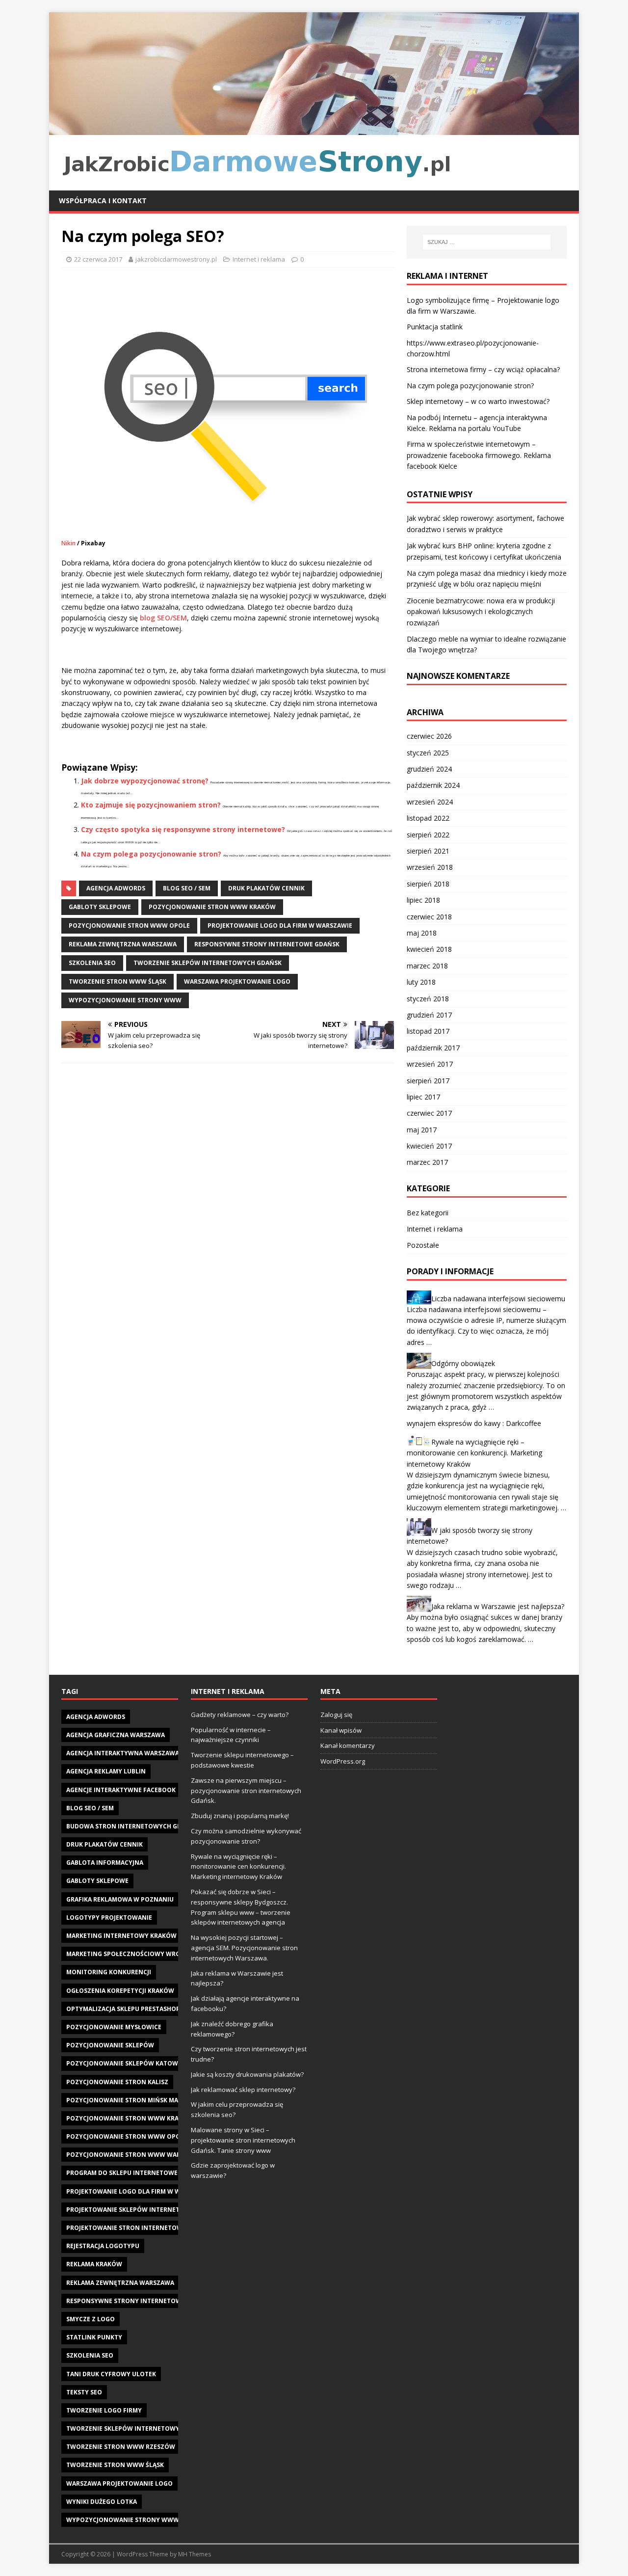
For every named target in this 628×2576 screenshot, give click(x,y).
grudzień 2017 (429, 1015)
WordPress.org (343, 1761)
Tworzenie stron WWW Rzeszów (121, 2447)
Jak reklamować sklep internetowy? (243, 2090)
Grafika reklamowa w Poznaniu (120, 1899)
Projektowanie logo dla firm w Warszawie (280, 926)
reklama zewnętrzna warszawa (123, 944)
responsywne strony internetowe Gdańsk (267, 944)
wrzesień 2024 (430, 802)
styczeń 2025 (428, 753)
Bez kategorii (428, 1213)
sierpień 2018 (428, 884)
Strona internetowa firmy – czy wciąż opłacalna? (483, 369)
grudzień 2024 (429, 769)
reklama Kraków (94, 2264)
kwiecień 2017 (429, 1146)
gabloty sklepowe (100, 907)
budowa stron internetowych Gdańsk (132, 1826)
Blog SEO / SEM (187, 888)
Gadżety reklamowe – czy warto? (240, 1715)
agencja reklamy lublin (106, 1771)
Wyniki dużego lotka (102, 2502)
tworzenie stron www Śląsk (118, 981)
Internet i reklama (259, 259)
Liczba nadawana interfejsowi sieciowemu (498, 1298)
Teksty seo (84, 2392)
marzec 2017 (427, 1162)
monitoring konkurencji (109, 1972)
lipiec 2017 (423, 1097)
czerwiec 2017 (429, 1113)
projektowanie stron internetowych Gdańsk (144, 2228)
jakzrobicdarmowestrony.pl (176, 259)
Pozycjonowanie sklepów (110, 2045)
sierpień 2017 (428, 1081)
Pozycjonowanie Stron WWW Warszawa (134, 2155)
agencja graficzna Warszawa (116, 1735)
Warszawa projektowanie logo (237, 981)
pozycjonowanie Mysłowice (114, 2027)
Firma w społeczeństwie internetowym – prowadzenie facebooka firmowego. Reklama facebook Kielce (479, 455)
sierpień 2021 (428, 851)
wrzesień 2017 (430, 1064)
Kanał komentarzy (348, 1745)
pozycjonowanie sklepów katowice (127, 2063)
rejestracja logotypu (103, 2246)
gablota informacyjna (105, 1863)
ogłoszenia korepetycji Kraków (120, 1991)
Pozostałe (423, 1245)
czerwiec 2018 (429, 917)
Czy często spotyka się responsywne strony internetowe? (183, 829)
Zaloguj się (336, 1715)
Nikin (68, 543)
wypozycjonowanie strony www (125, 1000)
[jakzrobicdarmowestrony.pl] (314, 129)
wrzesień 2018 (430, 867)
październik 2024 (433, 785)
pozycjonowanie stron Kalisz (117, 2082)
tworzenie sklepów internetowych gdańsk (208, 963)
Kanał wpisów (341, 1730)
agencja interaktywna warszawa (123, 1753)
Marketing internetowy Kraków (121, 1936)
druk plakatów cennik (266, 888)
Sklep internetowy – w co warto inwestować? (478, 401)
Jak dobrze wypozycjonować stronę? (145, 781)
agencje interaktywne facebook (121, 1790)
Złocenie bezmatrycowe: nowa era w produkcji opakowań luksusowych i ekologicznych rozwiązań (481, 612)
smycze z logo (91, 2319)
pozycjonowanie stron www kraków (212, 907)
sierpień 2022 (428, 835)
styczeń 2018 (428, 999)
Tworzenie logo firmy (104, 2410)
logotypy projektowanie (109, 1918)
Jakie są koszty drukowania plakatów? (247, 2074)
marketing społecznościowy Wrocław (132, 1954)
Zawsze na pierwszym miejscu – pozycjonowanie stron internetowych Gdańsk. (246, 1791)
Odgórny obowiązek (463, 1363)
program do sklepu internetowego (127, 2173)
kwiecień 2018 (429, 949)
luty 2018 (421, 982)
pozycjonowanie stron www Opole (129, 926)
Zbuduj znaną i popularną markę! (240, 1816)
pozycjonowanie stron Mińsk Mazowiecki (137, 2100)
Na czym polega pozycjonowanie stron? (151, 854)
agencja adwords (116, 888)
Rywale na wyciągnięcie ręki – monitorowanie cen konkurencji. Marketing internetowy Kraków (474, 1453)
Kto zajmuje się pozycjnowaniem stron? (151, 805)
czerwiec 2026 (429, 736)
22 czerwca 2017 (98, 259)
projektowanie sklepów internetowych (134, 2210)
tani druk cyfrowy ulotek (111, 2374)
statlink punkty (94, 2337)
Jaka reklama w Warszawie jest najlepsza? (498, 1606)
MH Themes (195, 2554)
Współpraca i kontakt (103, 201)
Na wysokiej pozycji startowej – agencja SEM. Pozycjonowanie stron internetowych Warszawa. (244, 1948)
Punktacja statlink (435, 327)
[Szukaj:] (487, 242)
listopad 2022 (428, 818)
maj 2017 (422, 1130)
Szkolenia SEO (92, 963)
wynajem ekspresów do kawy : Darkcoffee (474, 1423)
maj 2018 (422, 933)
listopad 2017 (428, 1031)
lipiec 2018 (423, 900)
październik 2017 (433, 1048)
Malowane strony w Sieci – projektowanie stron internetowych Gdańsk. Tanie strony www (243, 2140)
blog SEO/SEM (163, 618)
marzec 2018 (427, 966)
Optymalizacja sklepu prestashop (123, 2009)
